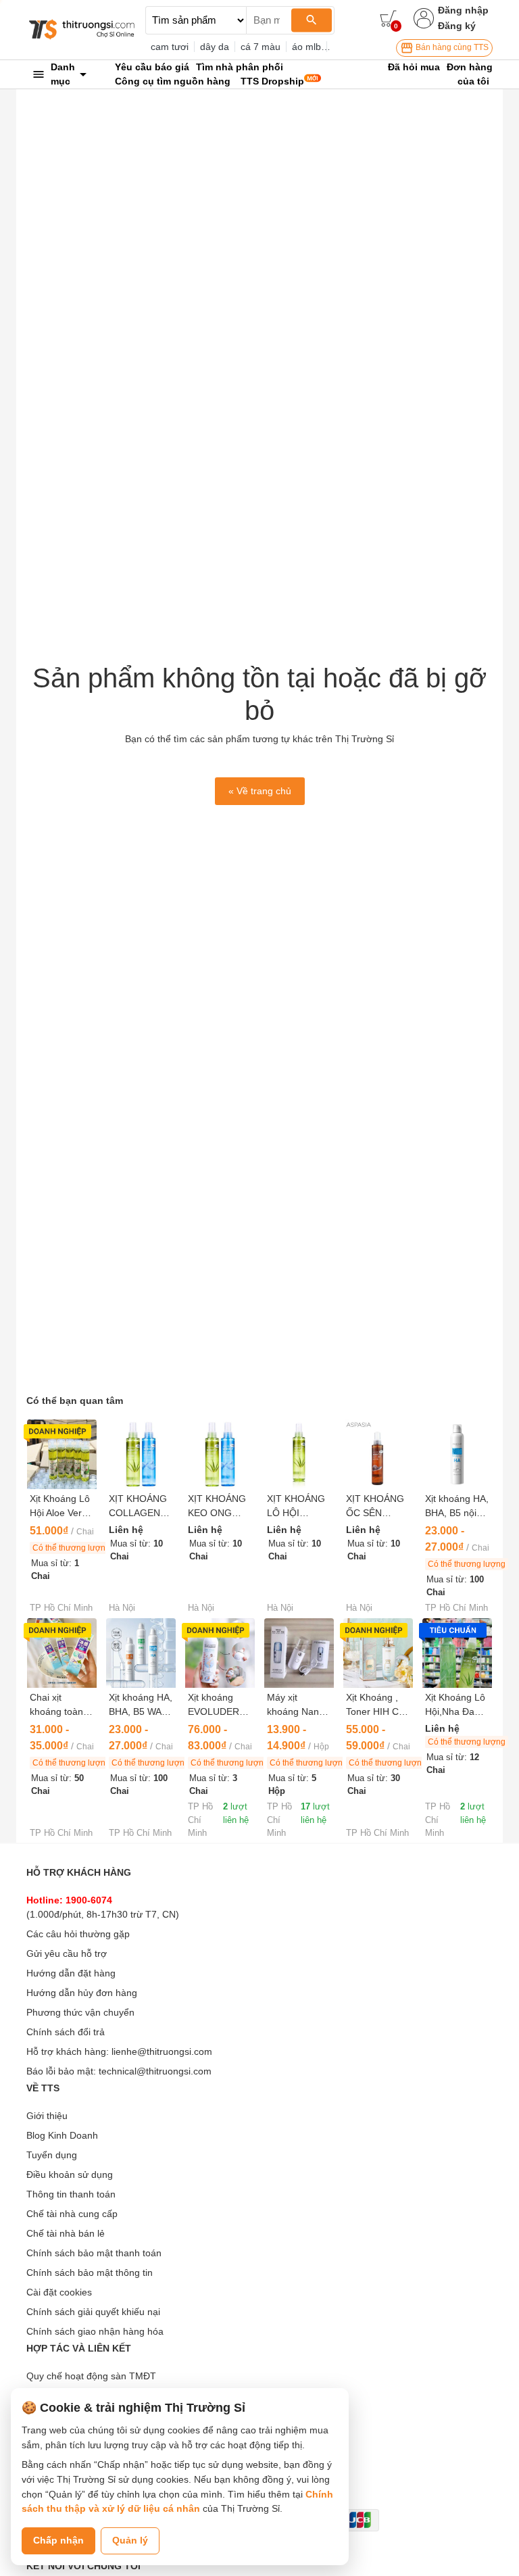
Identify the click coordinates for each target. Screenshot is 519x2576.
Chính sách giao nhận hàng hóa (95, 2331)
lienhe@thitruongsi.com (162, 2051)
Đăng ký (457, 26)
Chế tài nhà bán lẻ (66, 2233)
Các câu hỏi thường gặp (78, 1934)
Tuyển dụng (52, 2155)
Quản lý (130, 2540)
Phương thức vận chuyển (80, 2012)
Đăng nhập (463, 10)
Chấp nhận (58, 2540)
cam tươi (170, 47)
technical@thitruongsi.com (155, 2071)
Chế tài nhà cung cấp (72, 2214)
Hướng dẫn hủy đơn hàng (82, 1993)
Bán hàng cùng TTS (451, 47)
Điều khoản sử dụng (70, 2174)
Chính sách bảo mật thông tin (90, 2273)
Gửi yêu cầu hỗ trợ (67, 1953)
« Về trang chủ (260, 791)
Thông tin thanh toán (71, 2194)
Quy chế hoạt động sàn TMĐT (91, 2376)
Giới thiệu (47, 2116)
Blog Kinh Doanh (62, 2135)
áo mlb (306, 47)
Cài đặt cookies (59, 2292)
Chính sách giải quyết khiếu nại (93, 2312)
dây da (215, 47)
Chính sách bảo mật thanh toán (94, 2253)
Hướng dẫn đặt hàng (71, 1973)
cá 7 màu (261, 47)
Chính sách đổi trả (66, 2032)
